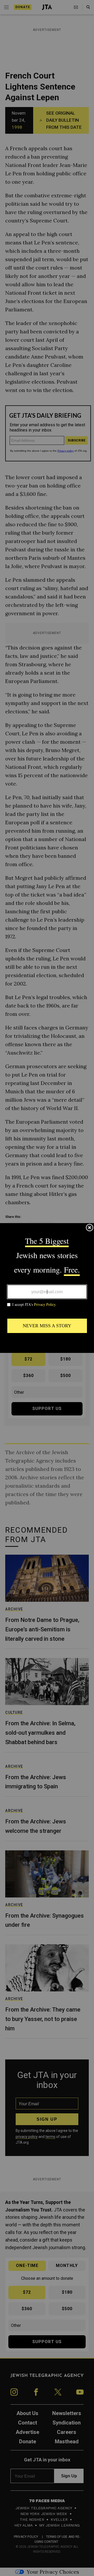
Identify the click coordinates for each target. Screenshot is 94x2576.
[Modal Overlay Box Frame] (47, 1288)
